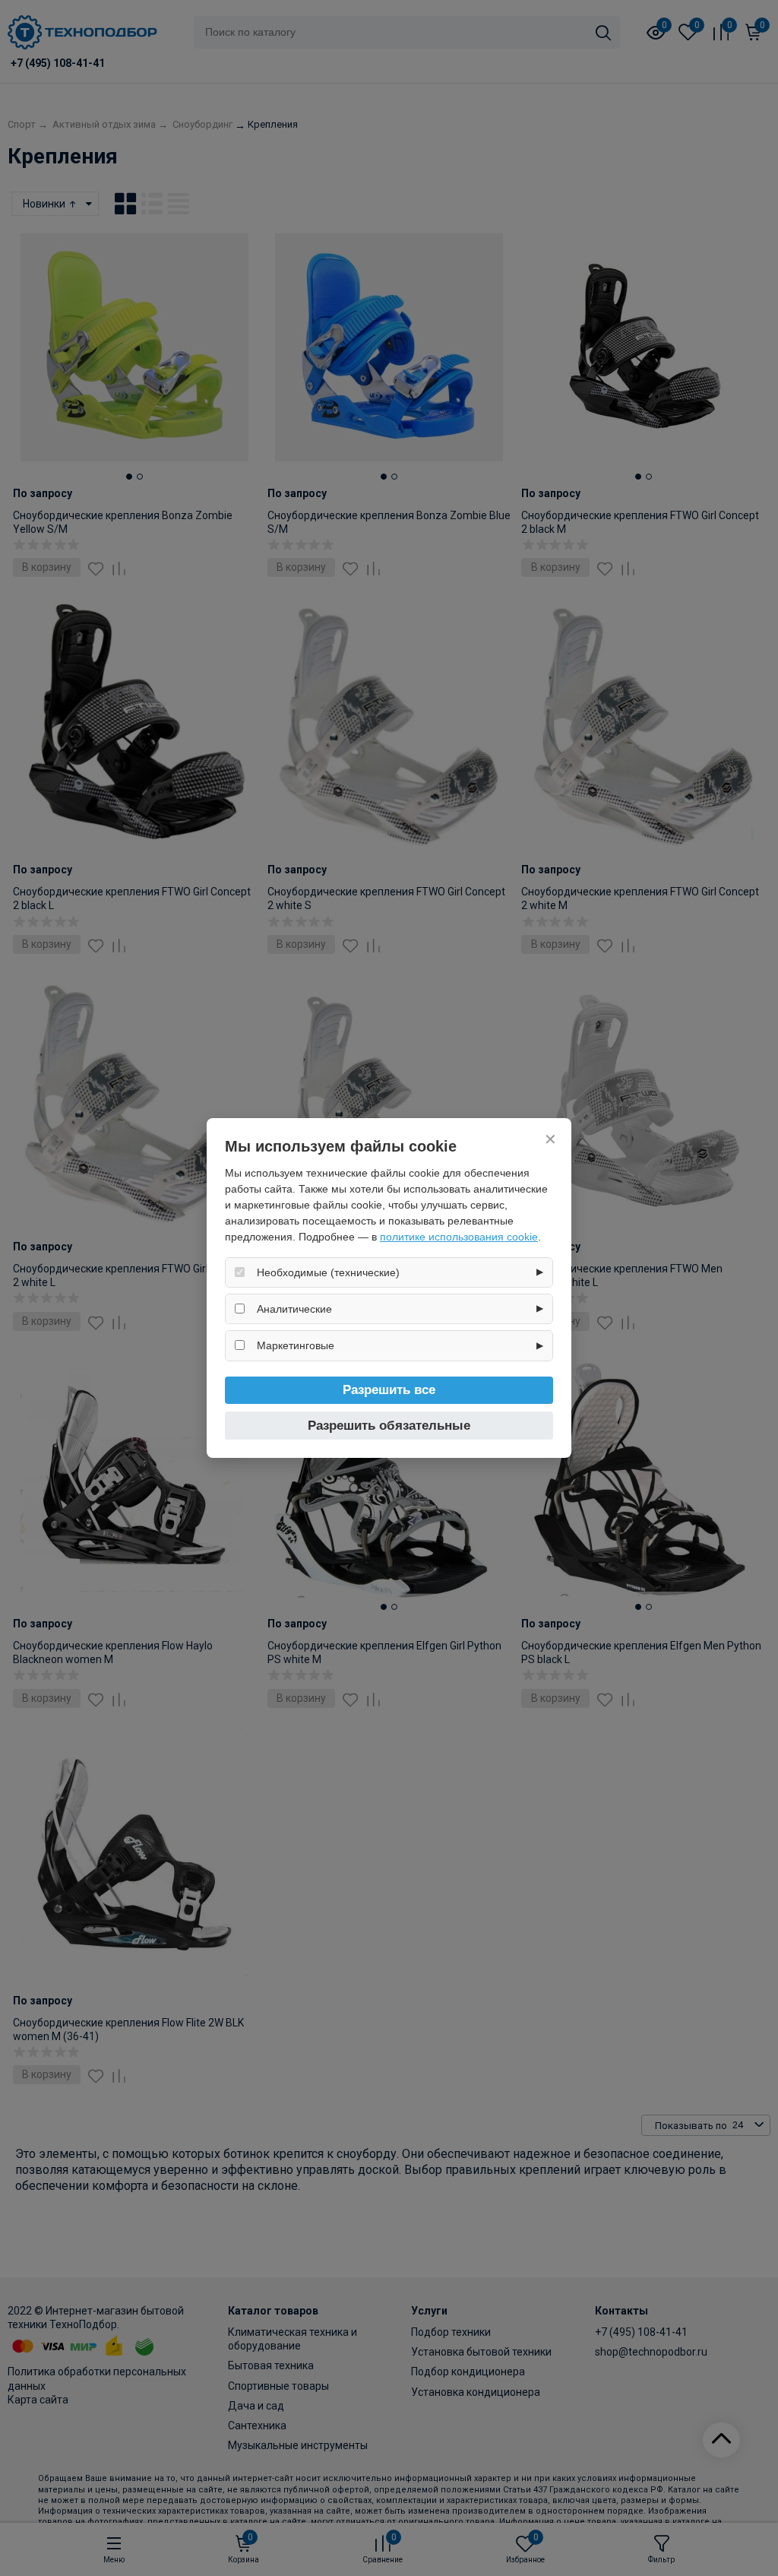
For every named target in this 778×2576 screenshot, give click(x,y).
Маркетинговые (296, 1345)
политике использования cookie (459, 1237)
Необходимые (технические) (328, 1272)
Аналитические (294, 1309)
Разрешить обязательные (389, 1426)
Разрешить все (389, 1390)
